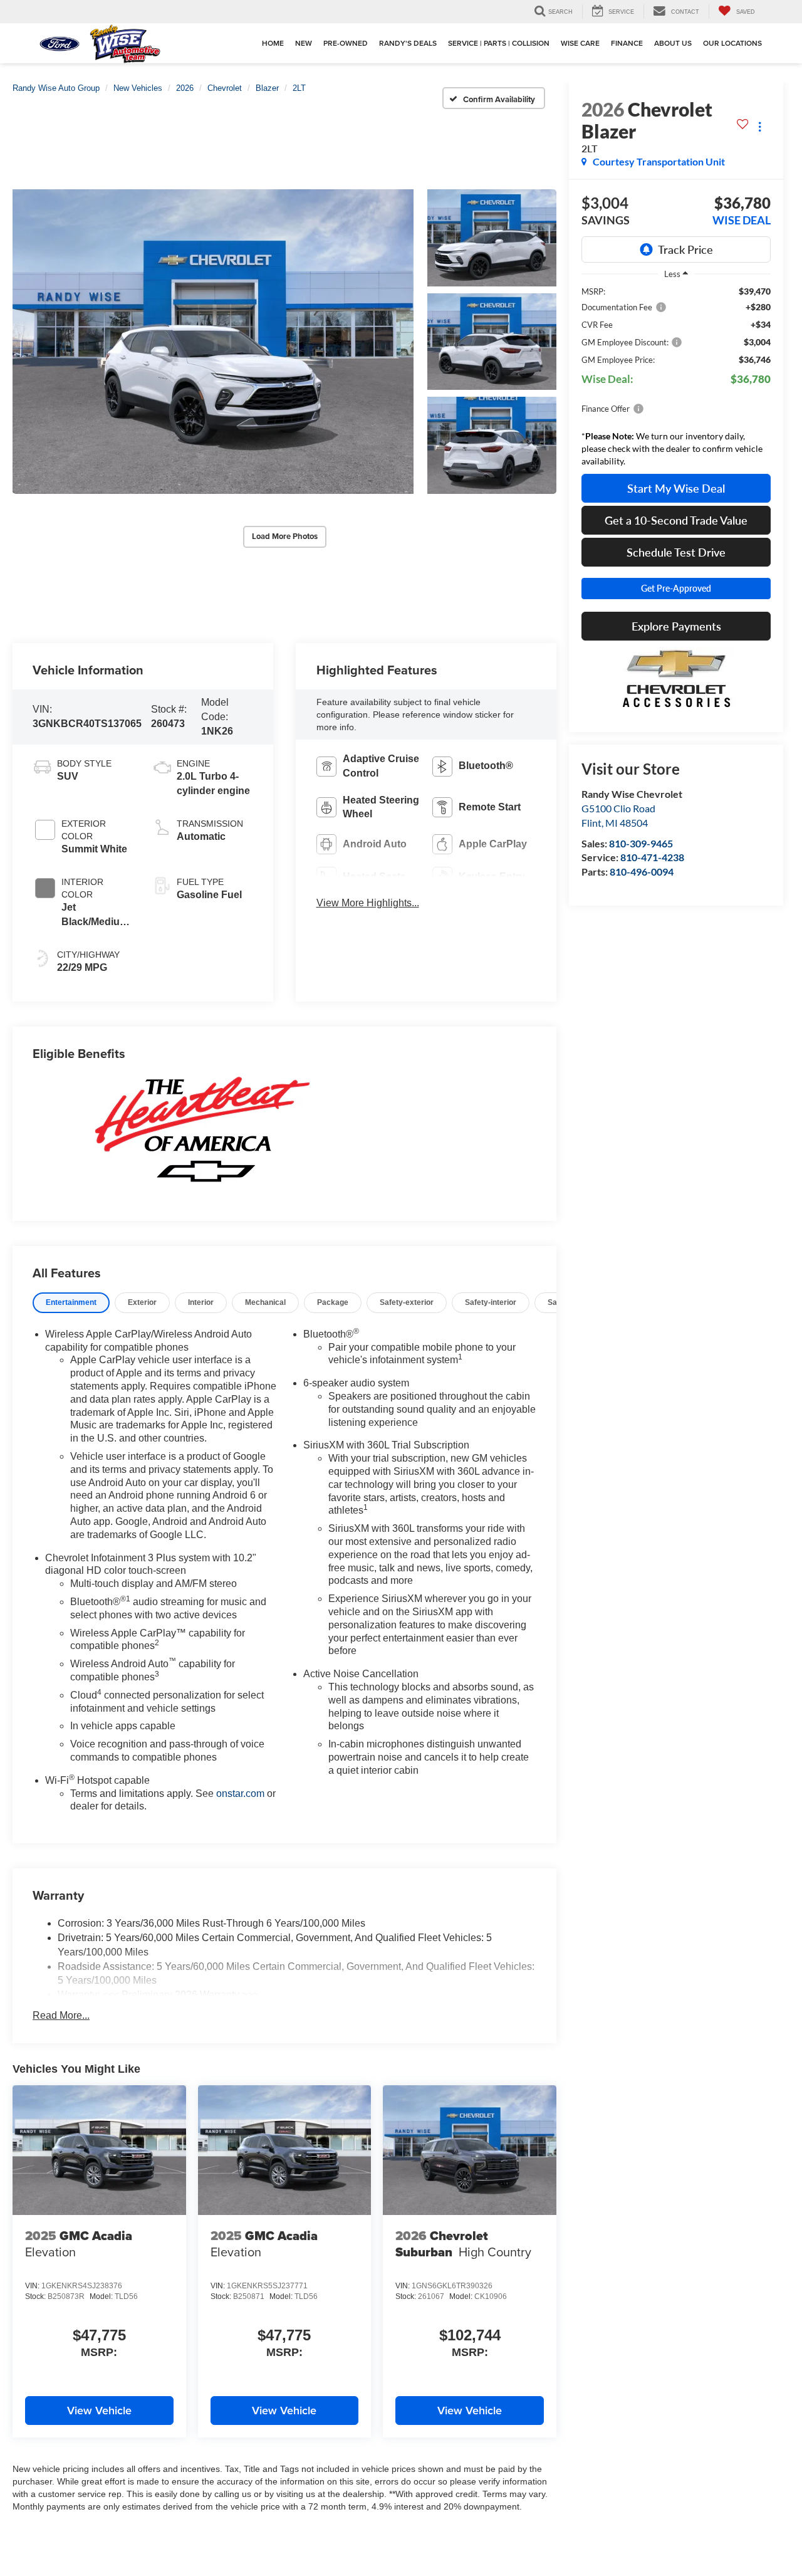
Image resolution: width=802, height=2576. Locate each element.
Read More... (61, 2015)
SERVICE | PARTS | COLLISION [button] (499, 43)
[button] (213, 342)
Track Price (685, 249)
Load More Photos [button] (285, 536)
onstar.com (240, 1793)
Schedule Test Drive (676, 552)
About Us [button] (673, 43)
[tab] (71, 1303)
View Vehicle (99, 2410)
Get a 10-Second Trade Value (676, 520)
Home (273, 43)
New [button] (304, 43)
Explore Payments (676, 626)
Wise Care (580, 43)
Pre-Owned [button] (346, 43)
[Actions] (760, 127)
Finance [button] (627, 43)
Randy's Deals (408, 43)
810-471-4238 (652, 858)
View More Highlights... (368, 903)
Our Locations (732, 43)
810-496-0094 (642, 872)
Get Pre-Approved (676, 588)
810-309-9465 (641, 843)
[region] (676, 380)
